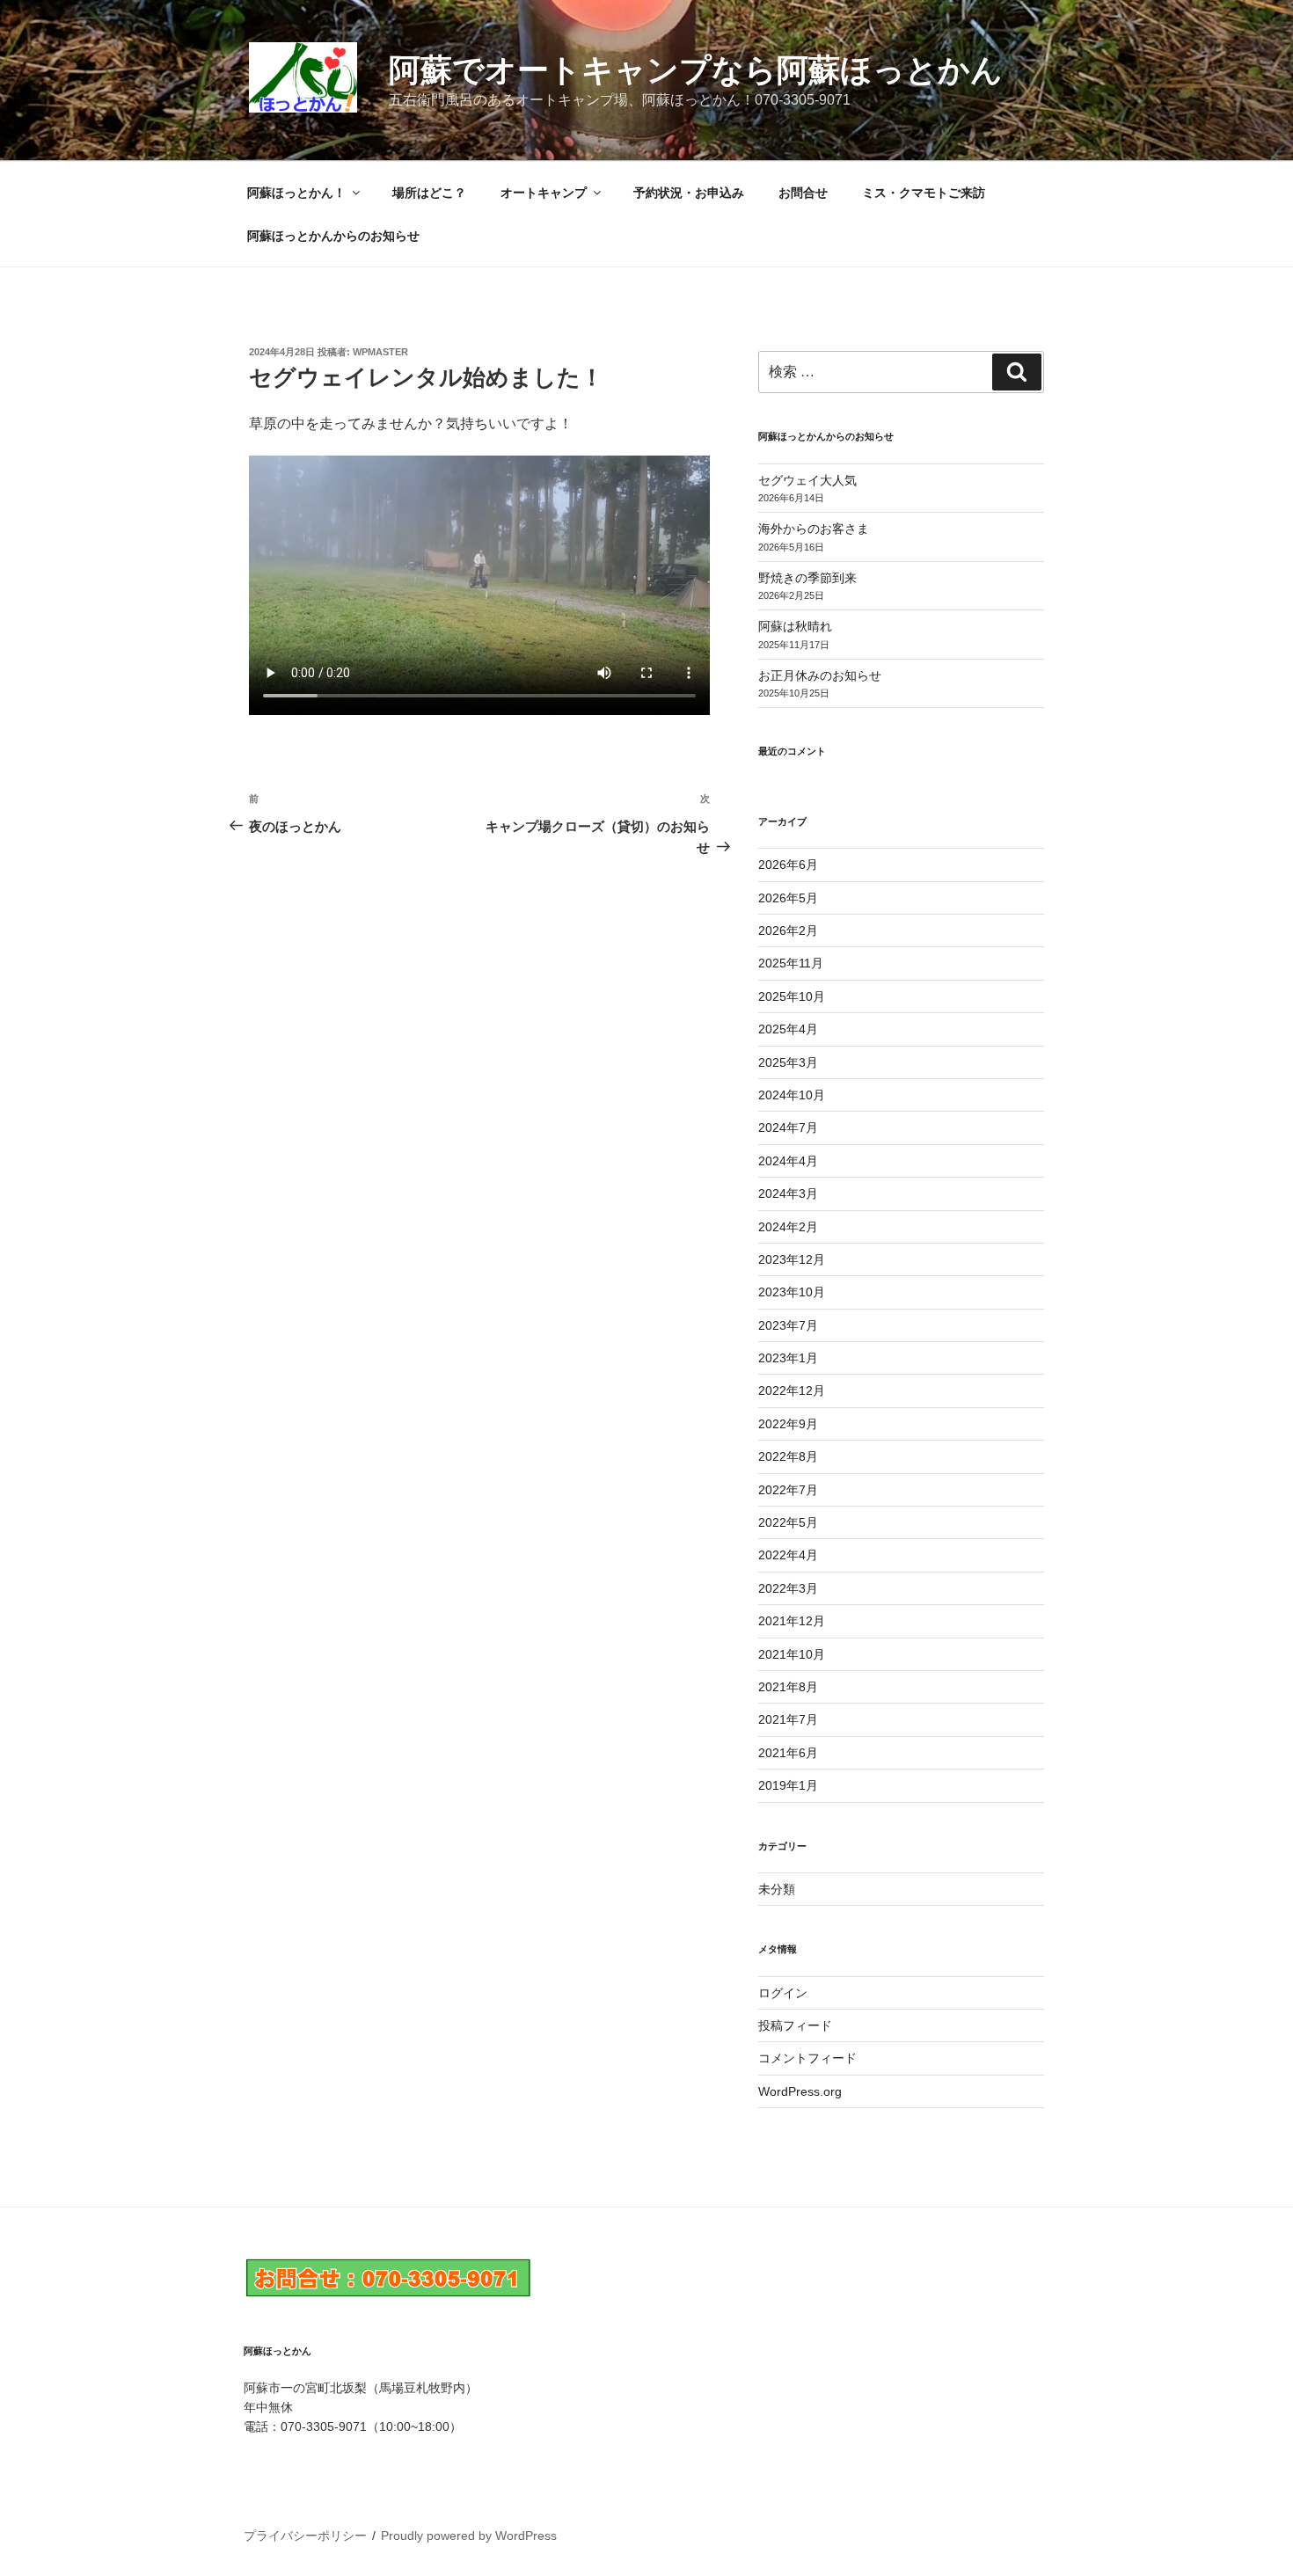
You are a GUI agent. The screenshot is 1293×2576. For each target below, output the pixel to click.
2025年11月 (791, 963)
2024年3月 (788, 1193)
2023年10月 (792, 1292)
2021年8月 (788, 1687)
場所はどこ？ (429, 193)
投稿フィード (795, 2025)
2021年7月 (788, 1719)
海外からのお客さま (814, 529)
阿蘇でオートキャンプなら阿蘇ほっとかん (696, 70)
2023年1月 (788, 1358)
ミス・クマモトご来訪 (924, 193)
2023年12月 (792, 1259)
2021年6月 (788, 1753)
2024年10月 (792, 1095)
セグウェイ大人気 (807, 480)
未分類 (777, 1889)
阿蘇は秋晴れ (795, 626)
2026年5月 (788, 898)
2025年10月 (792, 996)
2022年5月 (788, 1522)
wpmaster (380, 352)
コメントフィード (807, 2058)
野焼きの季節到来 (807, 578)
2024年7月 (788, 1127)
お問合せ (803, 193)
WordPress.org (800, 2091)
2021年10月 (792, 1654)
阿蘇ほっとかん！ (296, 193)
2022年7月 (788, 1490)
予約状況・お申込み (689, 193)
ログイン (783, 1993)
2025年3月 (788, 1062)
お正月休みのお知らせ (820, 675)
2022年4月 (788, 1555)
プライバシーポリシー (305, 2536)
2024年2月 (788, 1227)
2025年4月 (788, 1029)
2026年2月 (788, 930)
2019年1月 (788, 1785)
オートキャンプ (544, 193)
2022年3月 (788, 1588)
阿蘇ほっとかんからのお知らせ (333, 236)
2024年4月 (788, 1161)
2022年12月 (792, 1390)
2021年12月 (792, 1621)
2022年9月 (788, 1424)
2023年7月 (788, 1325)
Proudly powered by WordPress (469, 2536)
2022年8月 (788, 1456)
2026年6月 (788, 865)
